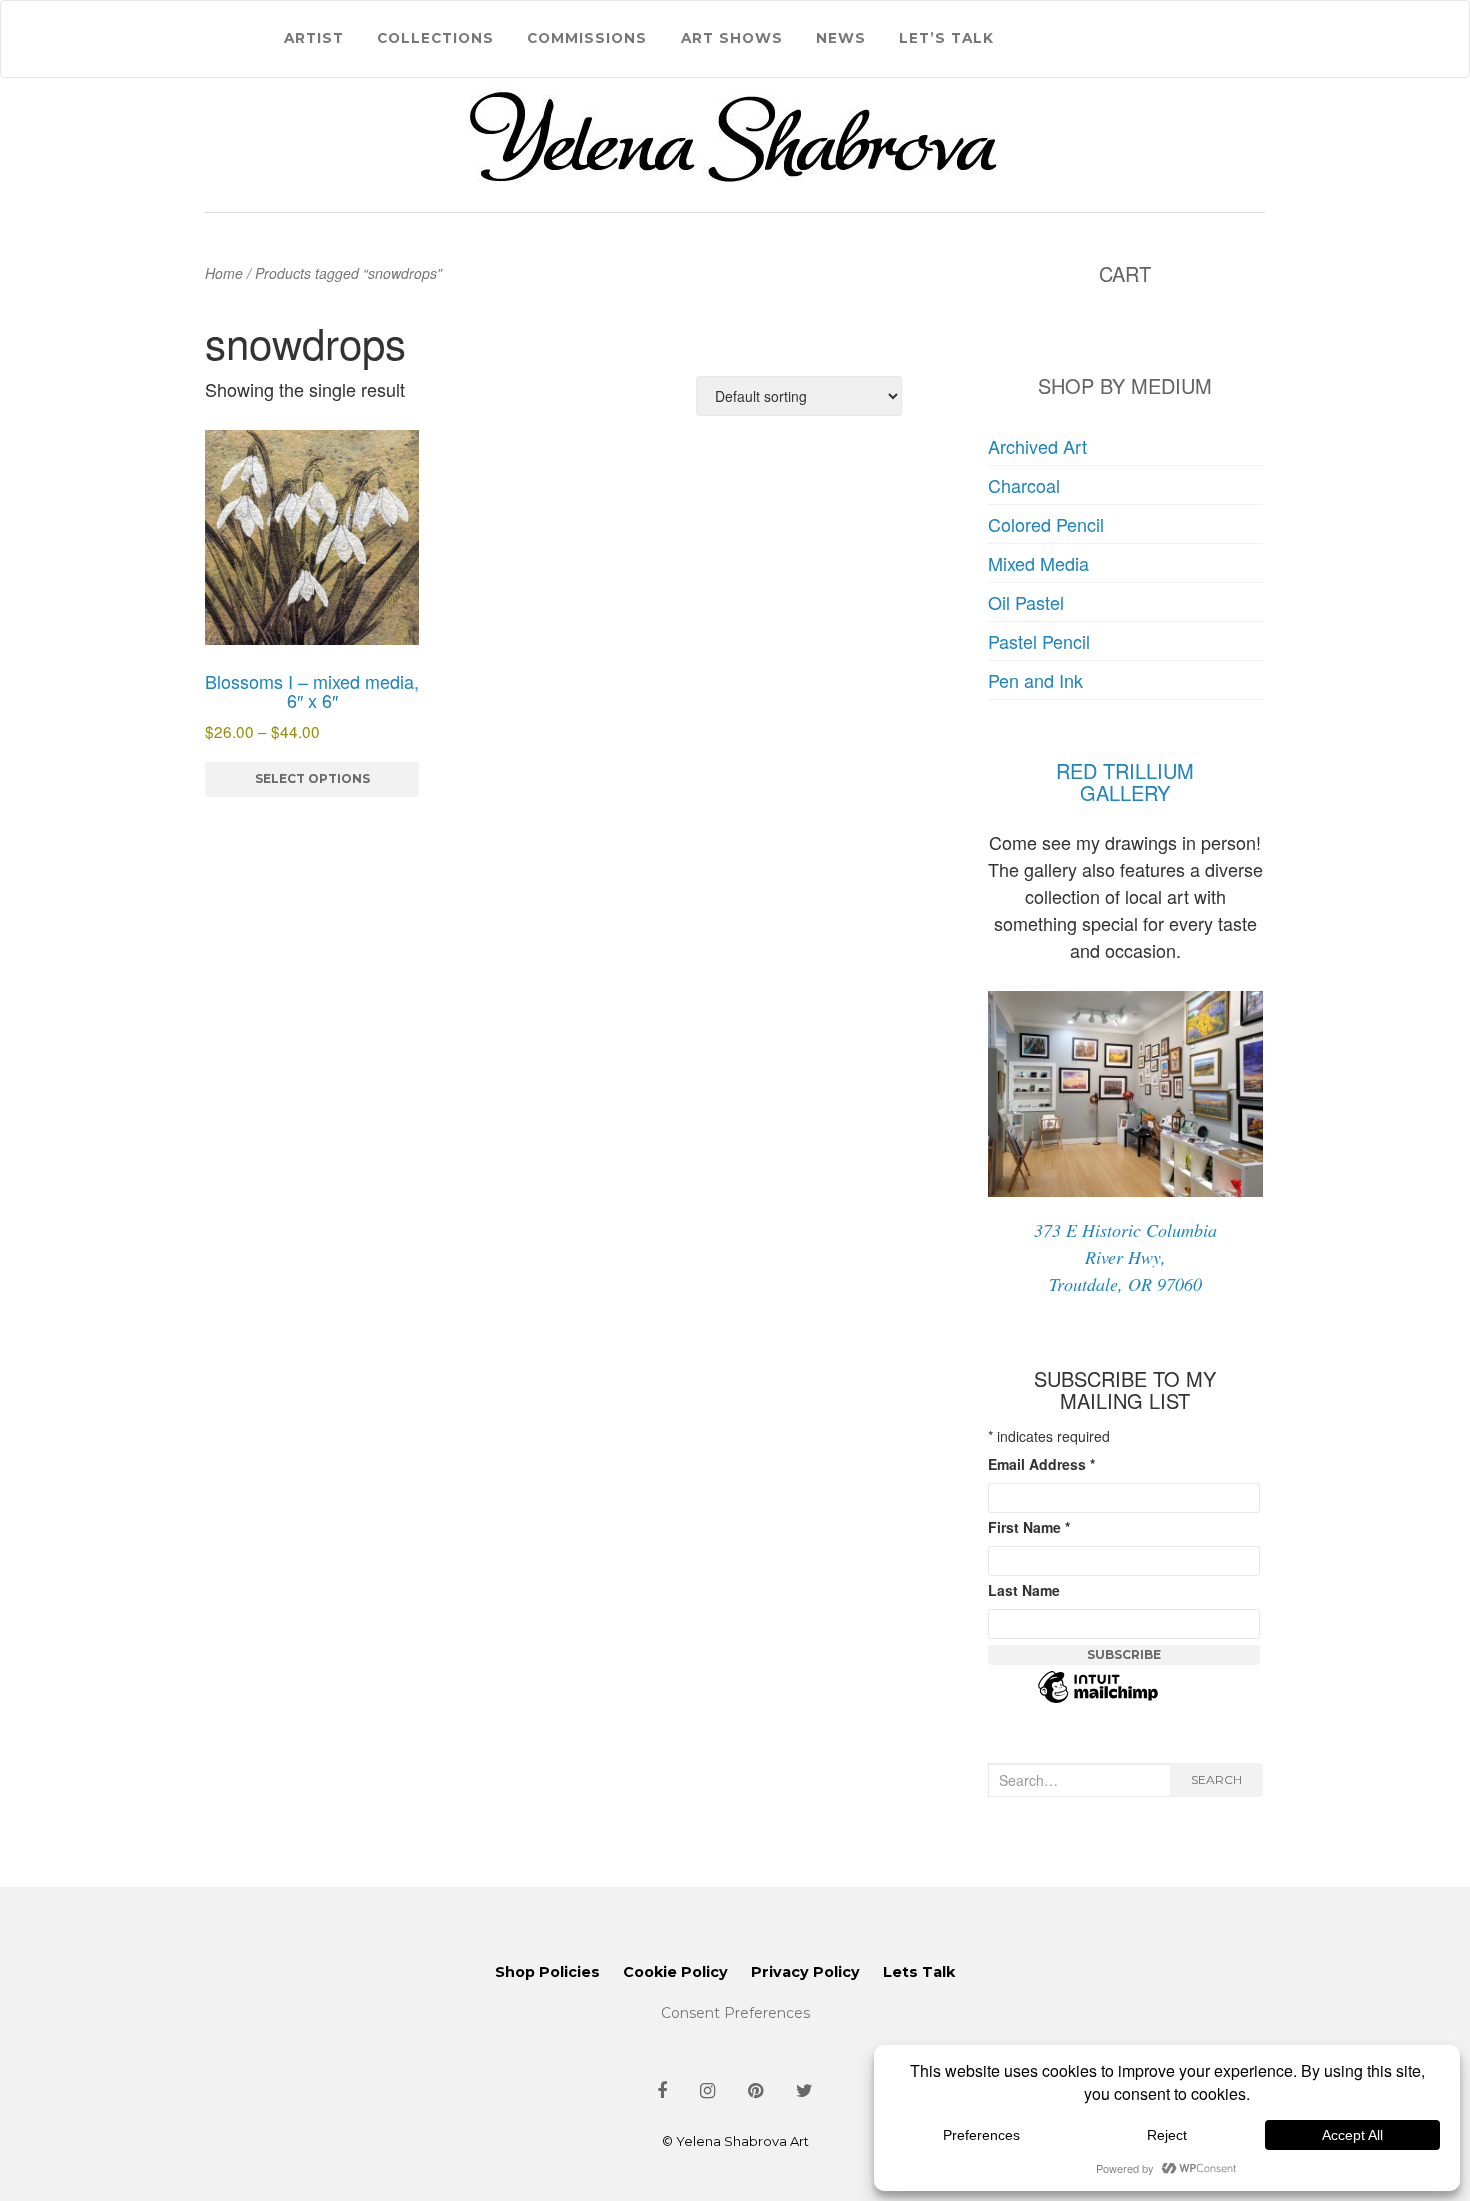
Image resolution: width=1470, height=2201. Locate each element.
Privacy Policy (805, 1972)
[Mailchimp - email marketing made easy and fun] (1098, 1699)
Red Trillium (1125, 770)
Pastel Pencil (1039, 641)
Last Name (1024, 1590)
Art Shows (732, 38)
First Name (1029, 1527)
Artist (314, 38)
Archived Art (1037, 446)
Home (224, 273)
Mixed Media (1038, 563)
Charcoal (1024, 485)
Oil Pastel (1026, 602)
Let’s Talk (946, 38)
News (841, 38)
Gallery (1125, 792)
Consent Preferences (735, 2013)
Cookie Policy (675, 1972)
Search (1216, 1779)
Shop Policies (547, 1972)
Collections (435, 38)
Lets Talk (919, 1972)
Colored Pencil (1046, 524)
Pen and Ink (1035, 680)
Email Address (1041, 1464)
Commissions (587, 38)
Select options (312, 778)
